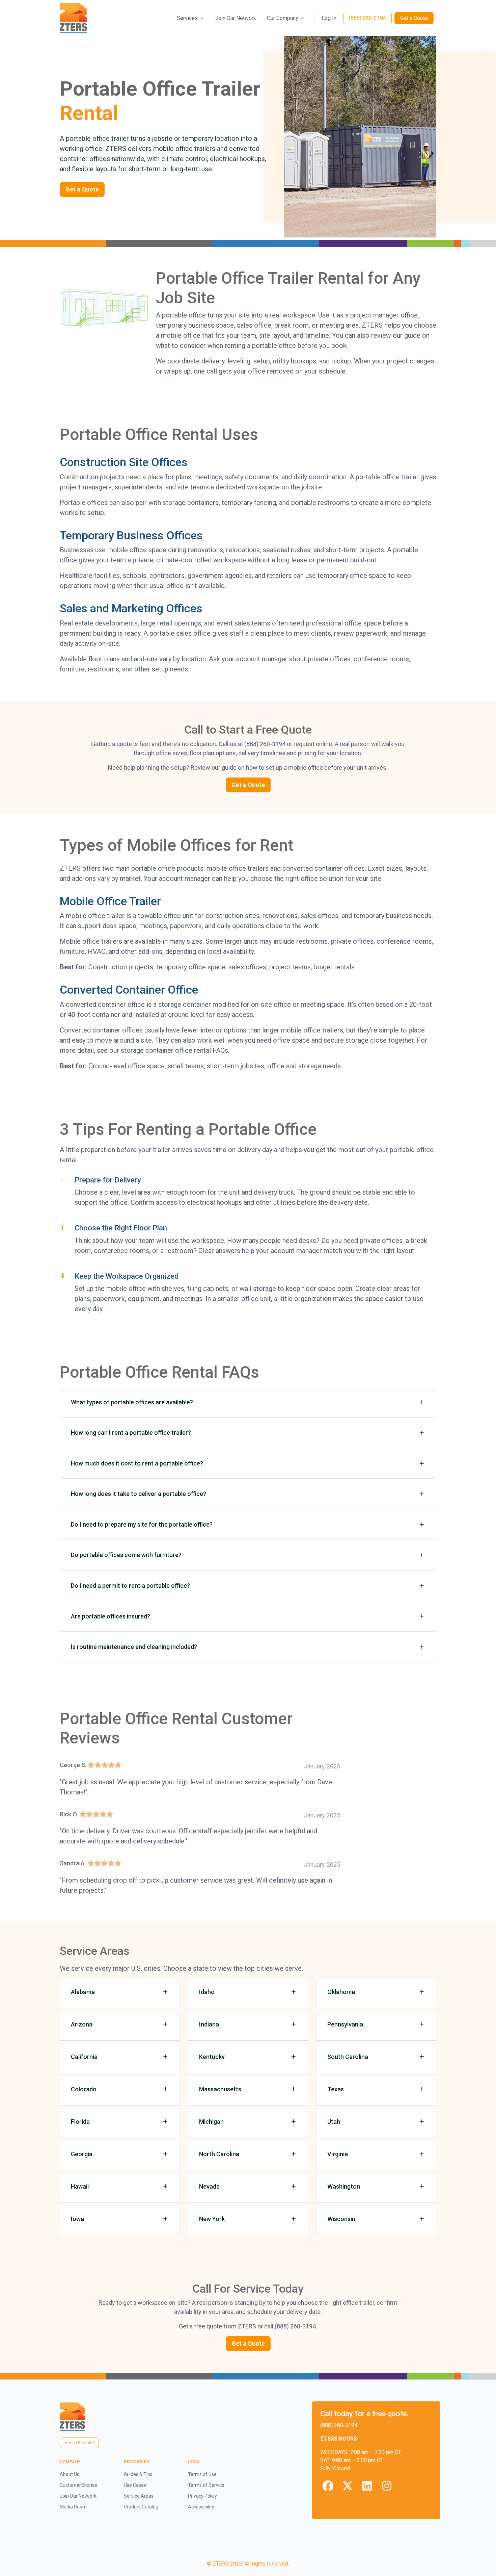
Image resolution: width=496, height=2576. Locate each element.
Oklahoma (341, 1992)
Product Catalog (141, 2507)
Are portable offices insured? (111, 1616)
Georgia (82, 2154)
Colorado (84, 2089)
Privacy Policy (202, 2496)
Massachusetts (220, 2089)
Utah (334, 2122)
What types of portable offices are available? (132, 1402)
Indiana (209, 2024)
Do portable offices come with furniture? (126, 1555)
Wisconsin (341, 2219)
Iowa (77, 2219)
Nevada (209, 2186)
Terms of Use (202, 2474)
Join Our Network (236, 18)
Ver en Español (79, 2443)
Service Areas (139, 2496)
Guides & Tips (138, 2474)
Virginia (338, 2154)
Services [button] (187, 18)
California (84, 2057)
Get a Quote (414, 18)
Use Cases (135, 2485)
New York (212, 2219)
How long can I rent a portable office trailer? (131, 1433)
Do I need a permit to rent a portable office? (130, 1586)
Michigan (211, 2122)
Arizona (82, 2024)
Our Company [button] (283, 18)
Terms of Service (206, 2485)
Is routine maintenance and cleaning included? (134, 1647)
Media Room (73, 2507)
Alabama (83, 1992)
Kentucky (212, 2057)
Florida (80, 2122)
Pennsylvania (345, 2024)
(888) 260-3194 (367, 18)
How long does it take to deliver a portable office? (139, 1494)
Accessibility (201, 2507)
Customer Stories (78, 2485)
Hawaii (80, 2186)
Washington (344, 2186)
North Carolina (219, 2154)
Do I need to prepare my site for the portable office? (142, 1524)
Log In (329, 18)
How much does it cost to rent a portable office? (137, 1463)
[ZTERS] (73, 18)
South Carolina (348, 2057)
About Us (70, 2474)
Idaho (207, 1992)
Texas (336, 2089)
